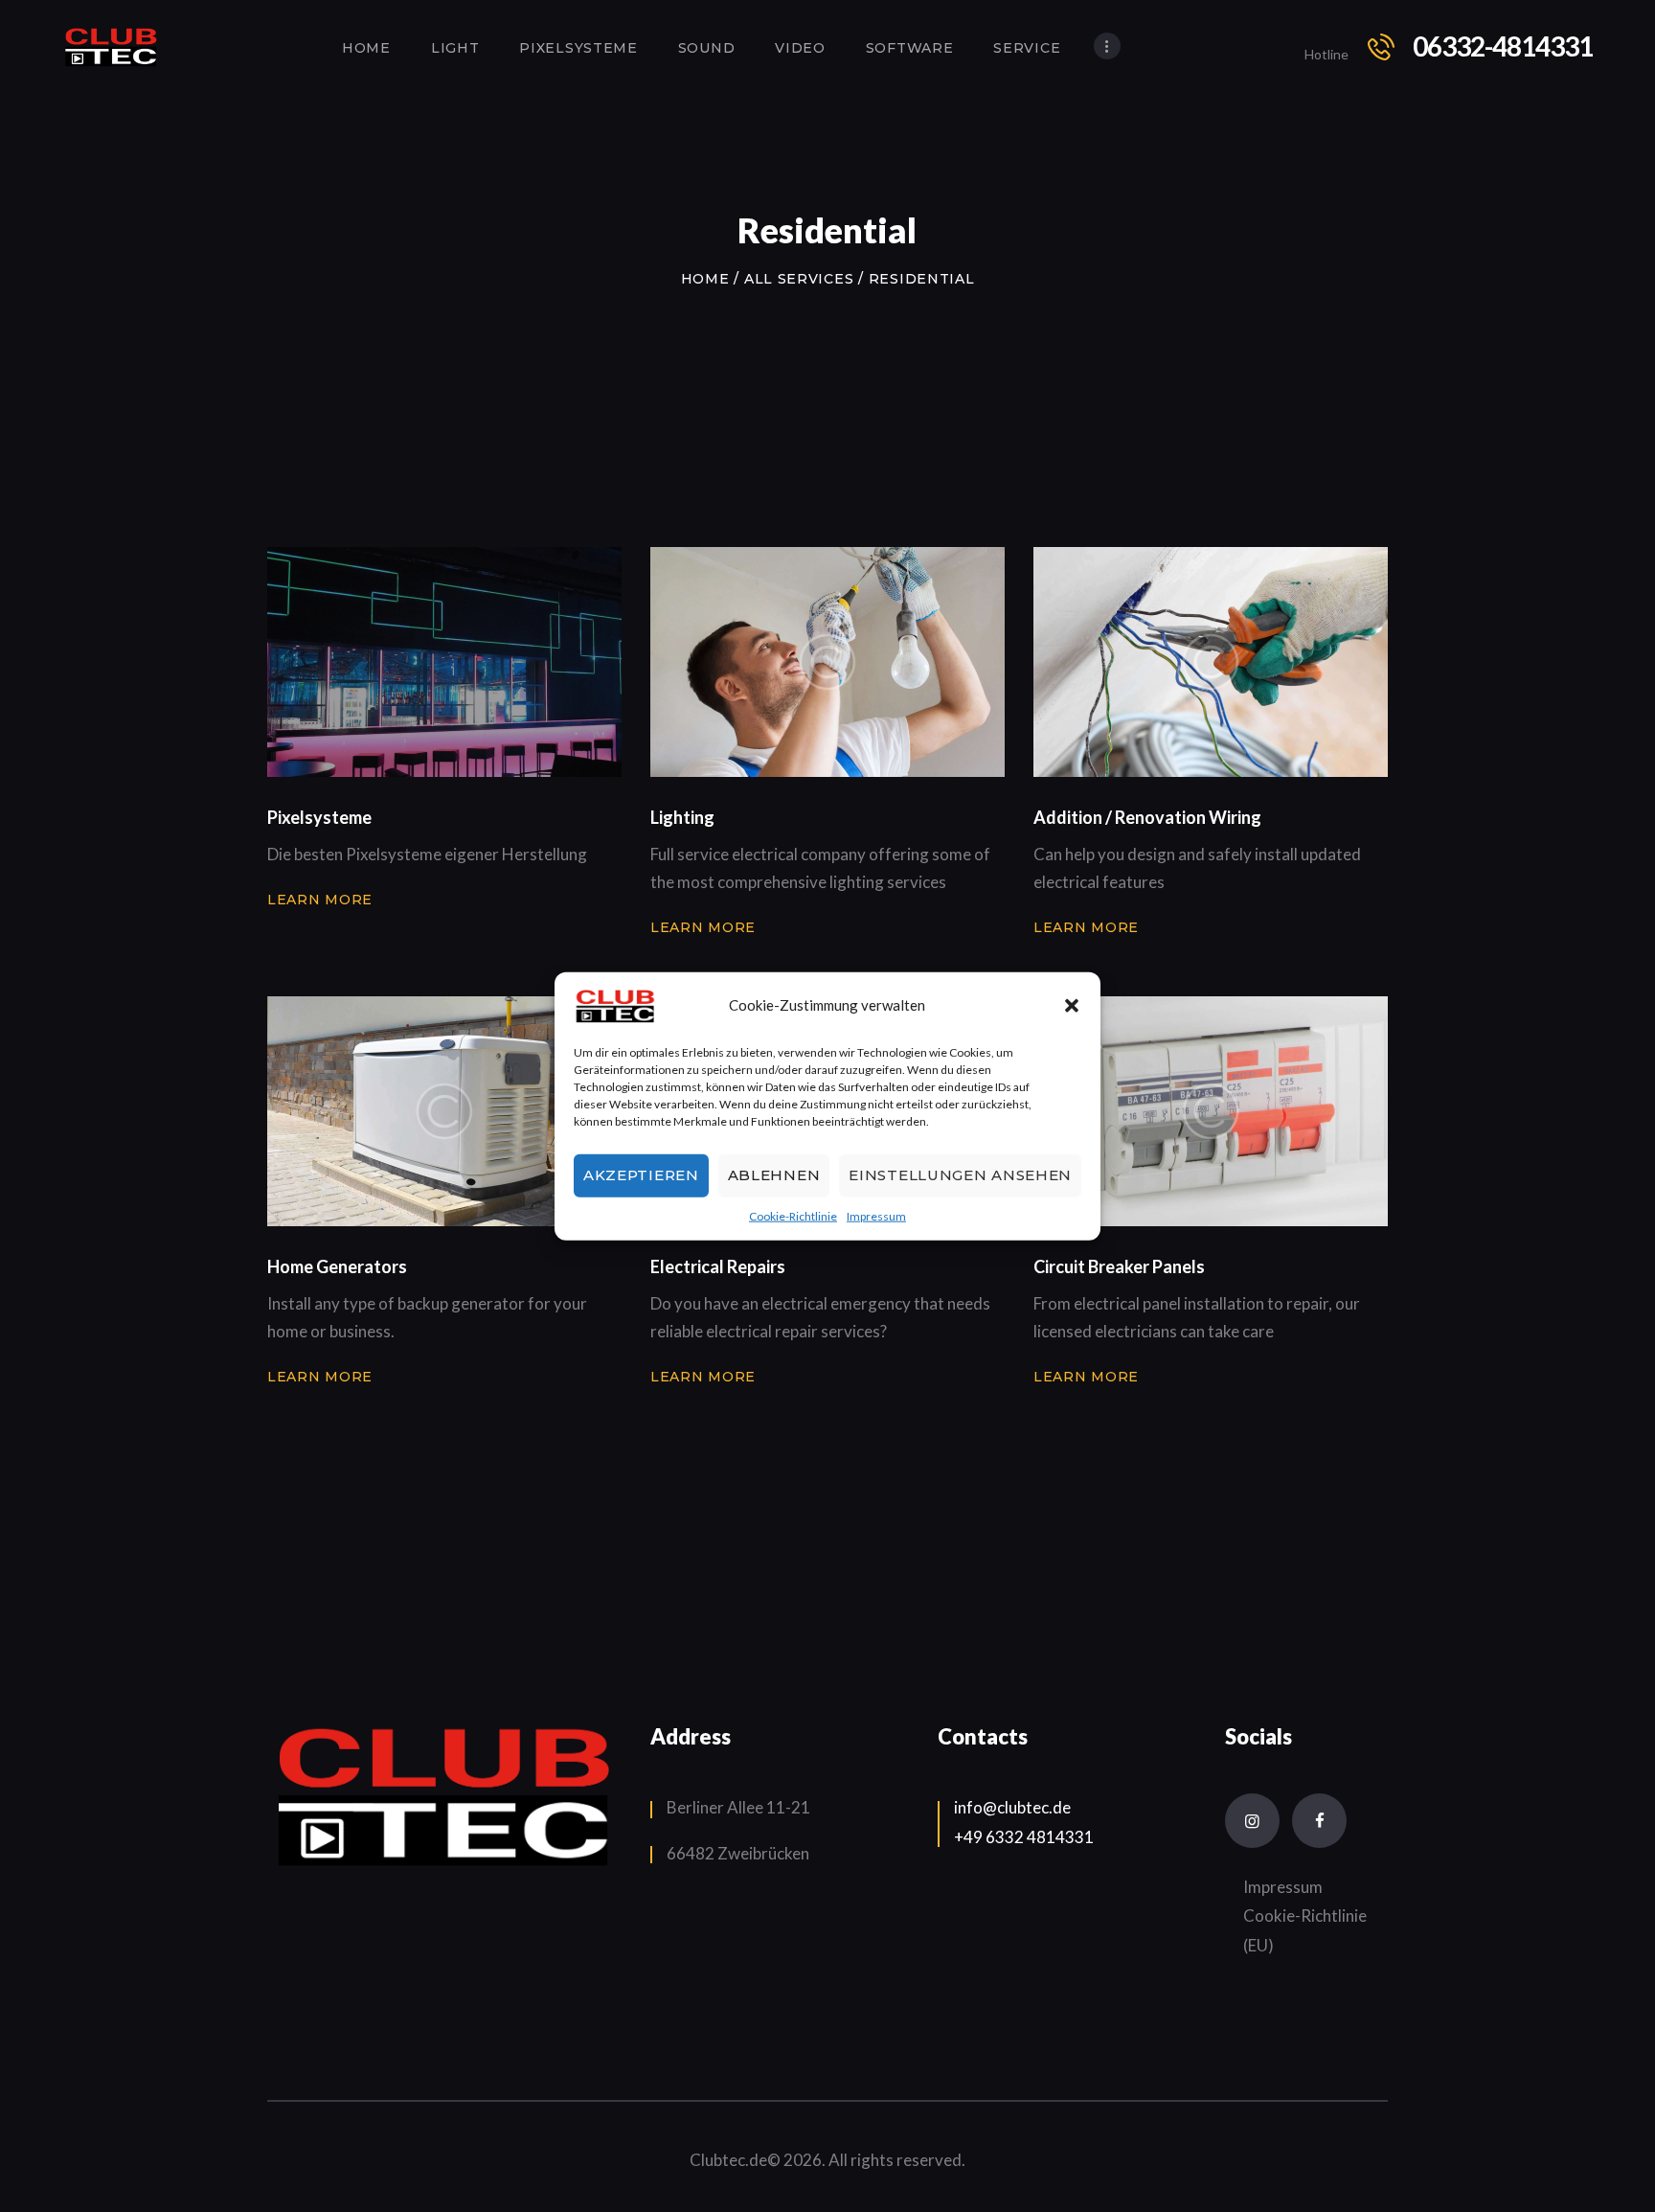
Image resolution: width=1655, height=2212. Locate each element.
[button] (1072, 1005)
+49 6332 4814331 (1024, 1837)
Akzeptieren (641, 1175)
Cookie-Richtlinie (793, 1215)
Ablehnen (774, 1175)
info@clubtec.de (1012, 1807)
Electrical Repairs (718, 1266)
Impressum (876, 1215)
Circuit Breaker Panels (1119, 1266)
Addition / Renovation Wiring (1147, 817)
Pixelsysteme (319, 817)
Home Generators (337, 1266)
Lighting (682, 817)
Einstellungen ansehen (960, 1175)
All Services (799, 279)
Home (705, 279)
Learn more (320, 900)
